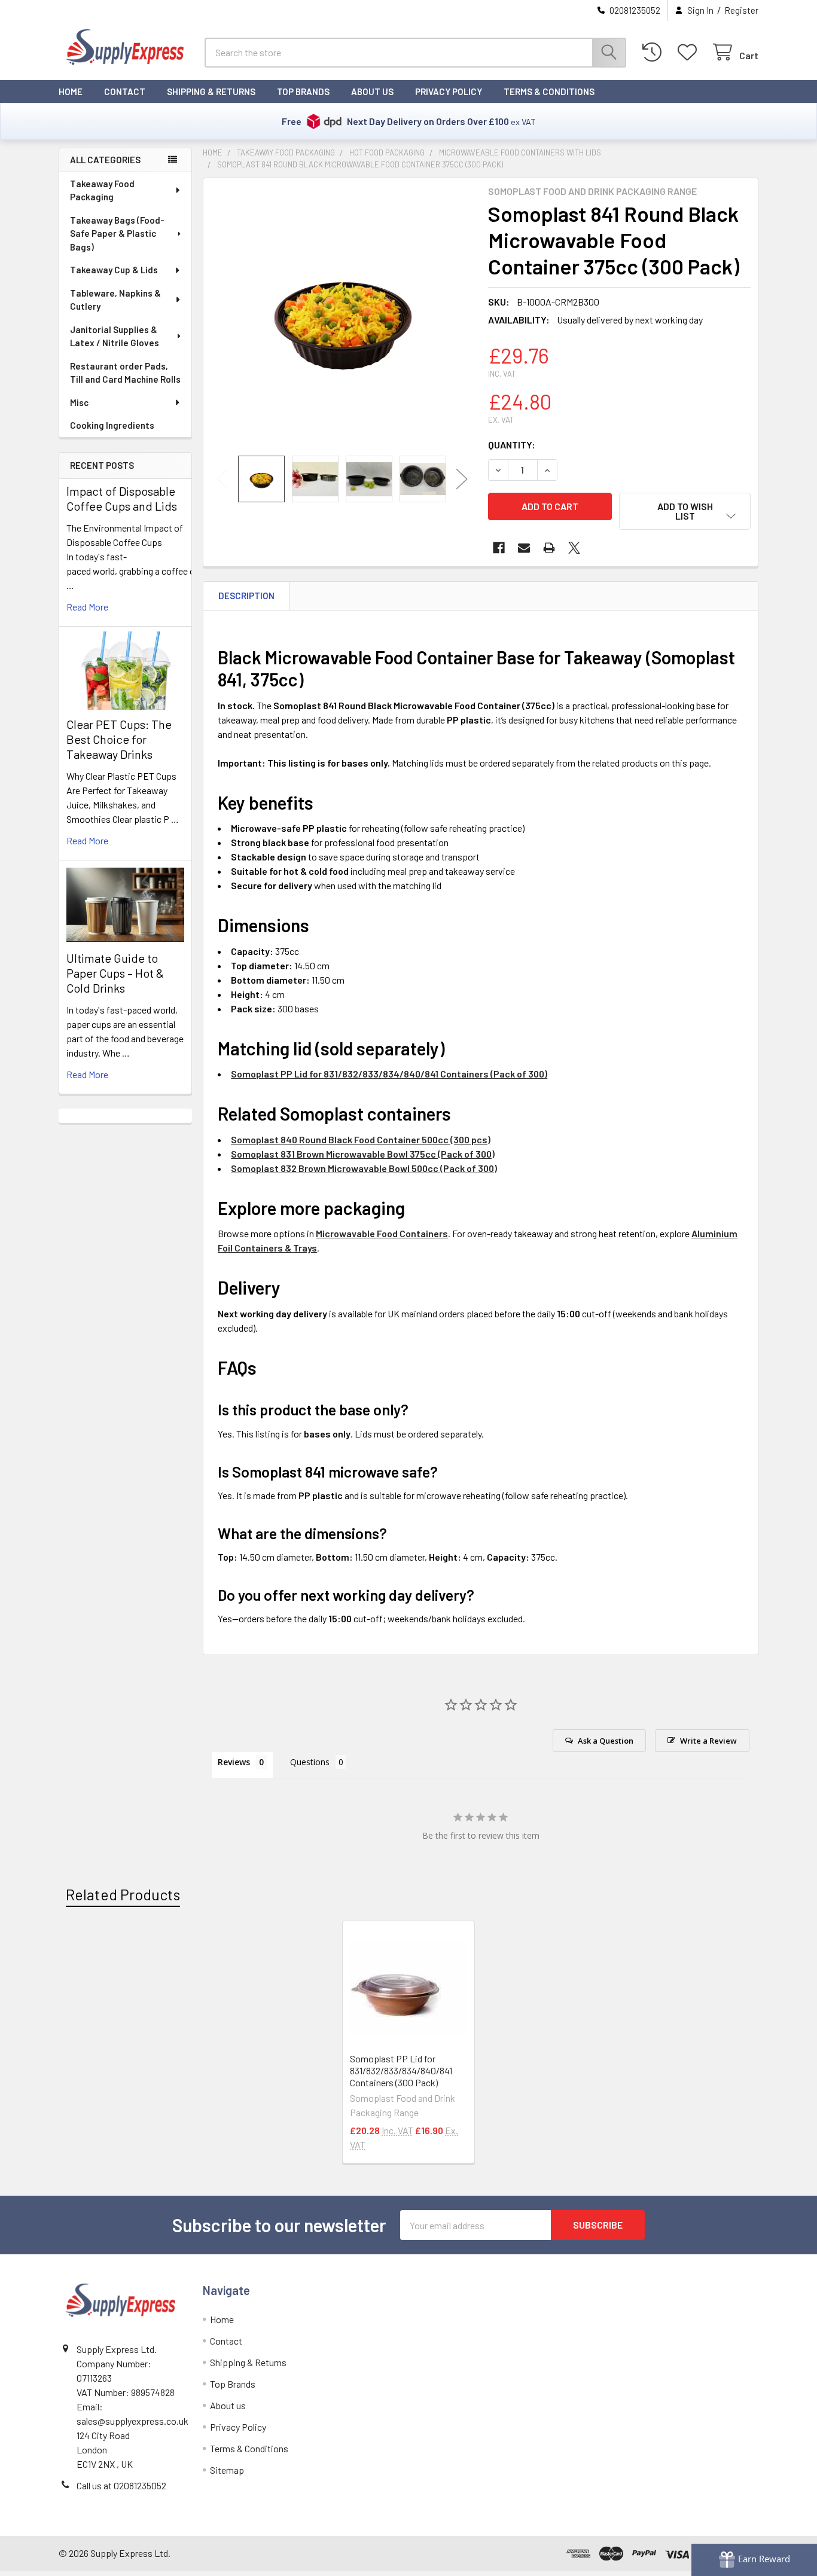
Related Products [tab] (123, 1894)
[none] (342, 317)
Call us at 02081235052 (121, 2485)
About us (372, 91)
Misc (79, 402)
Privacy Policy (449, 91)
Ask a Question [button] (606, 1741)
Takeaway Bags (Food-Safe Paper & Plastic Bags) (117, 234)
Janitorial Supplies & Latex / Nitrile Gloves (115, 336)
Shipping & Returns (211, 91)
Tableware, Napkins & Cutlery (115, 300)
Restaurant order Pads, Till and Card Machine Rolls (125, 373)
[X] (574, 548)
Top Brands (303, 91)
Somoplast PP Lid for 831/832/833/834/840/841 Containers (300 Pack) (401, 2070)
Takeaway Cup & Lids (114, 270)
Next (462, 479)
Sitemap (227, 2470)
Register (741, 10)
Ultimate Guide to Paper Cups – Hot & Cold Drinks (115, 973)
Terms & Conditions (549, 91)
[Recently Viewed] (655, 52)
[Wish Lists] (690, 52)
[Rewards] (754, 2560)
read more (87, 607)
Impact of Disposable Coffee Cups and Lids (122, 498)
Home (71, 91)
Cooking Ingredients (112, 425)
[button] (685, 511)
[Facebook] (499, 548)
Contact (125, 91)
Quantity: (512, 445)
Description (246, 596)
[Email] (524, 548)
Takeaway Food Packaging (102, 190)
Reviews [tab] (234, 1762)
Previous (222, 479)
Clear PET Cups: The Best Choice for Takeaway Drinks (119, 739)
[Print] (549, 548)
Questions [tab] (310, 1762)
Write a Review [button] (708, 1741)
